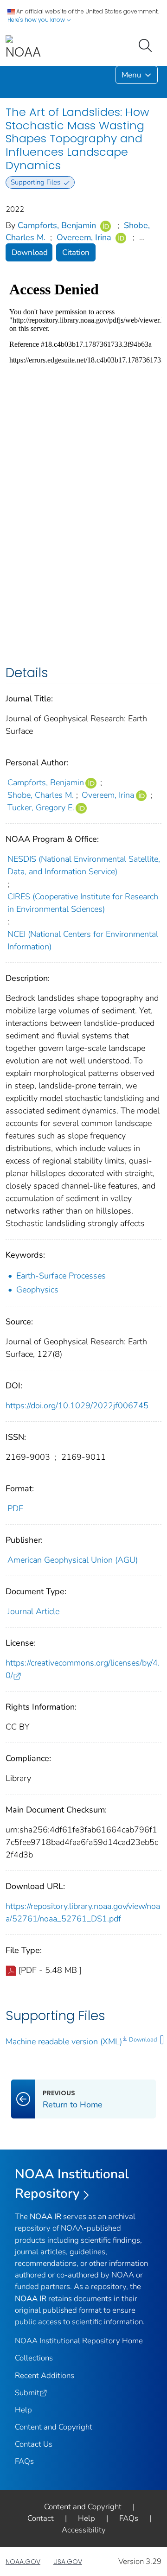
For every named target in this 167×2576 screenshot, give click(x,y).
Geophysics (37, 1290)
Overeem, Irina (84, 237)
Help (23, 2410)
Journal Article (33, 1611)
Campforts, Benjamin (57, 225)
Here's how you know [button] (37, 20)
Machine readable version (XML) (64, 2042)
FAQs (24, 2461)
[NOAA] (23, 48)
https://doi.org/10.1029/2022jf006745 (77, 1406)
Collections (34, 2358)
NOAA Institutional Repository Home (79, 2341)
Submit (27, 2393)
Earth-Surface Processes (61, 1276)
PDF (15, 1508)
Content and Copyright (54, 2427)
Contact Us (34, 2444)
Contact (41, 2518)
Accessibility (84, 2530)
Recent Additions (45, 2376)
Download (30, 252)
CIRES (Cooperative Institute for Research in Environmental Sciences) (83, 903)
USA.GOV (68, 2562)
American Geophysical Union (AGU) (73, 1560)
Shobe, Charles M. (41, 795)
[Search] (147, 45)
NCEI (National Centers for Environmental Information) (83, 940)
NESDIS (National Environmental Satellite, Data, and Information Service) (84, 865)
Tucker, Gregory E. (41, 808)
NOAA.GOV (23, 2562)
